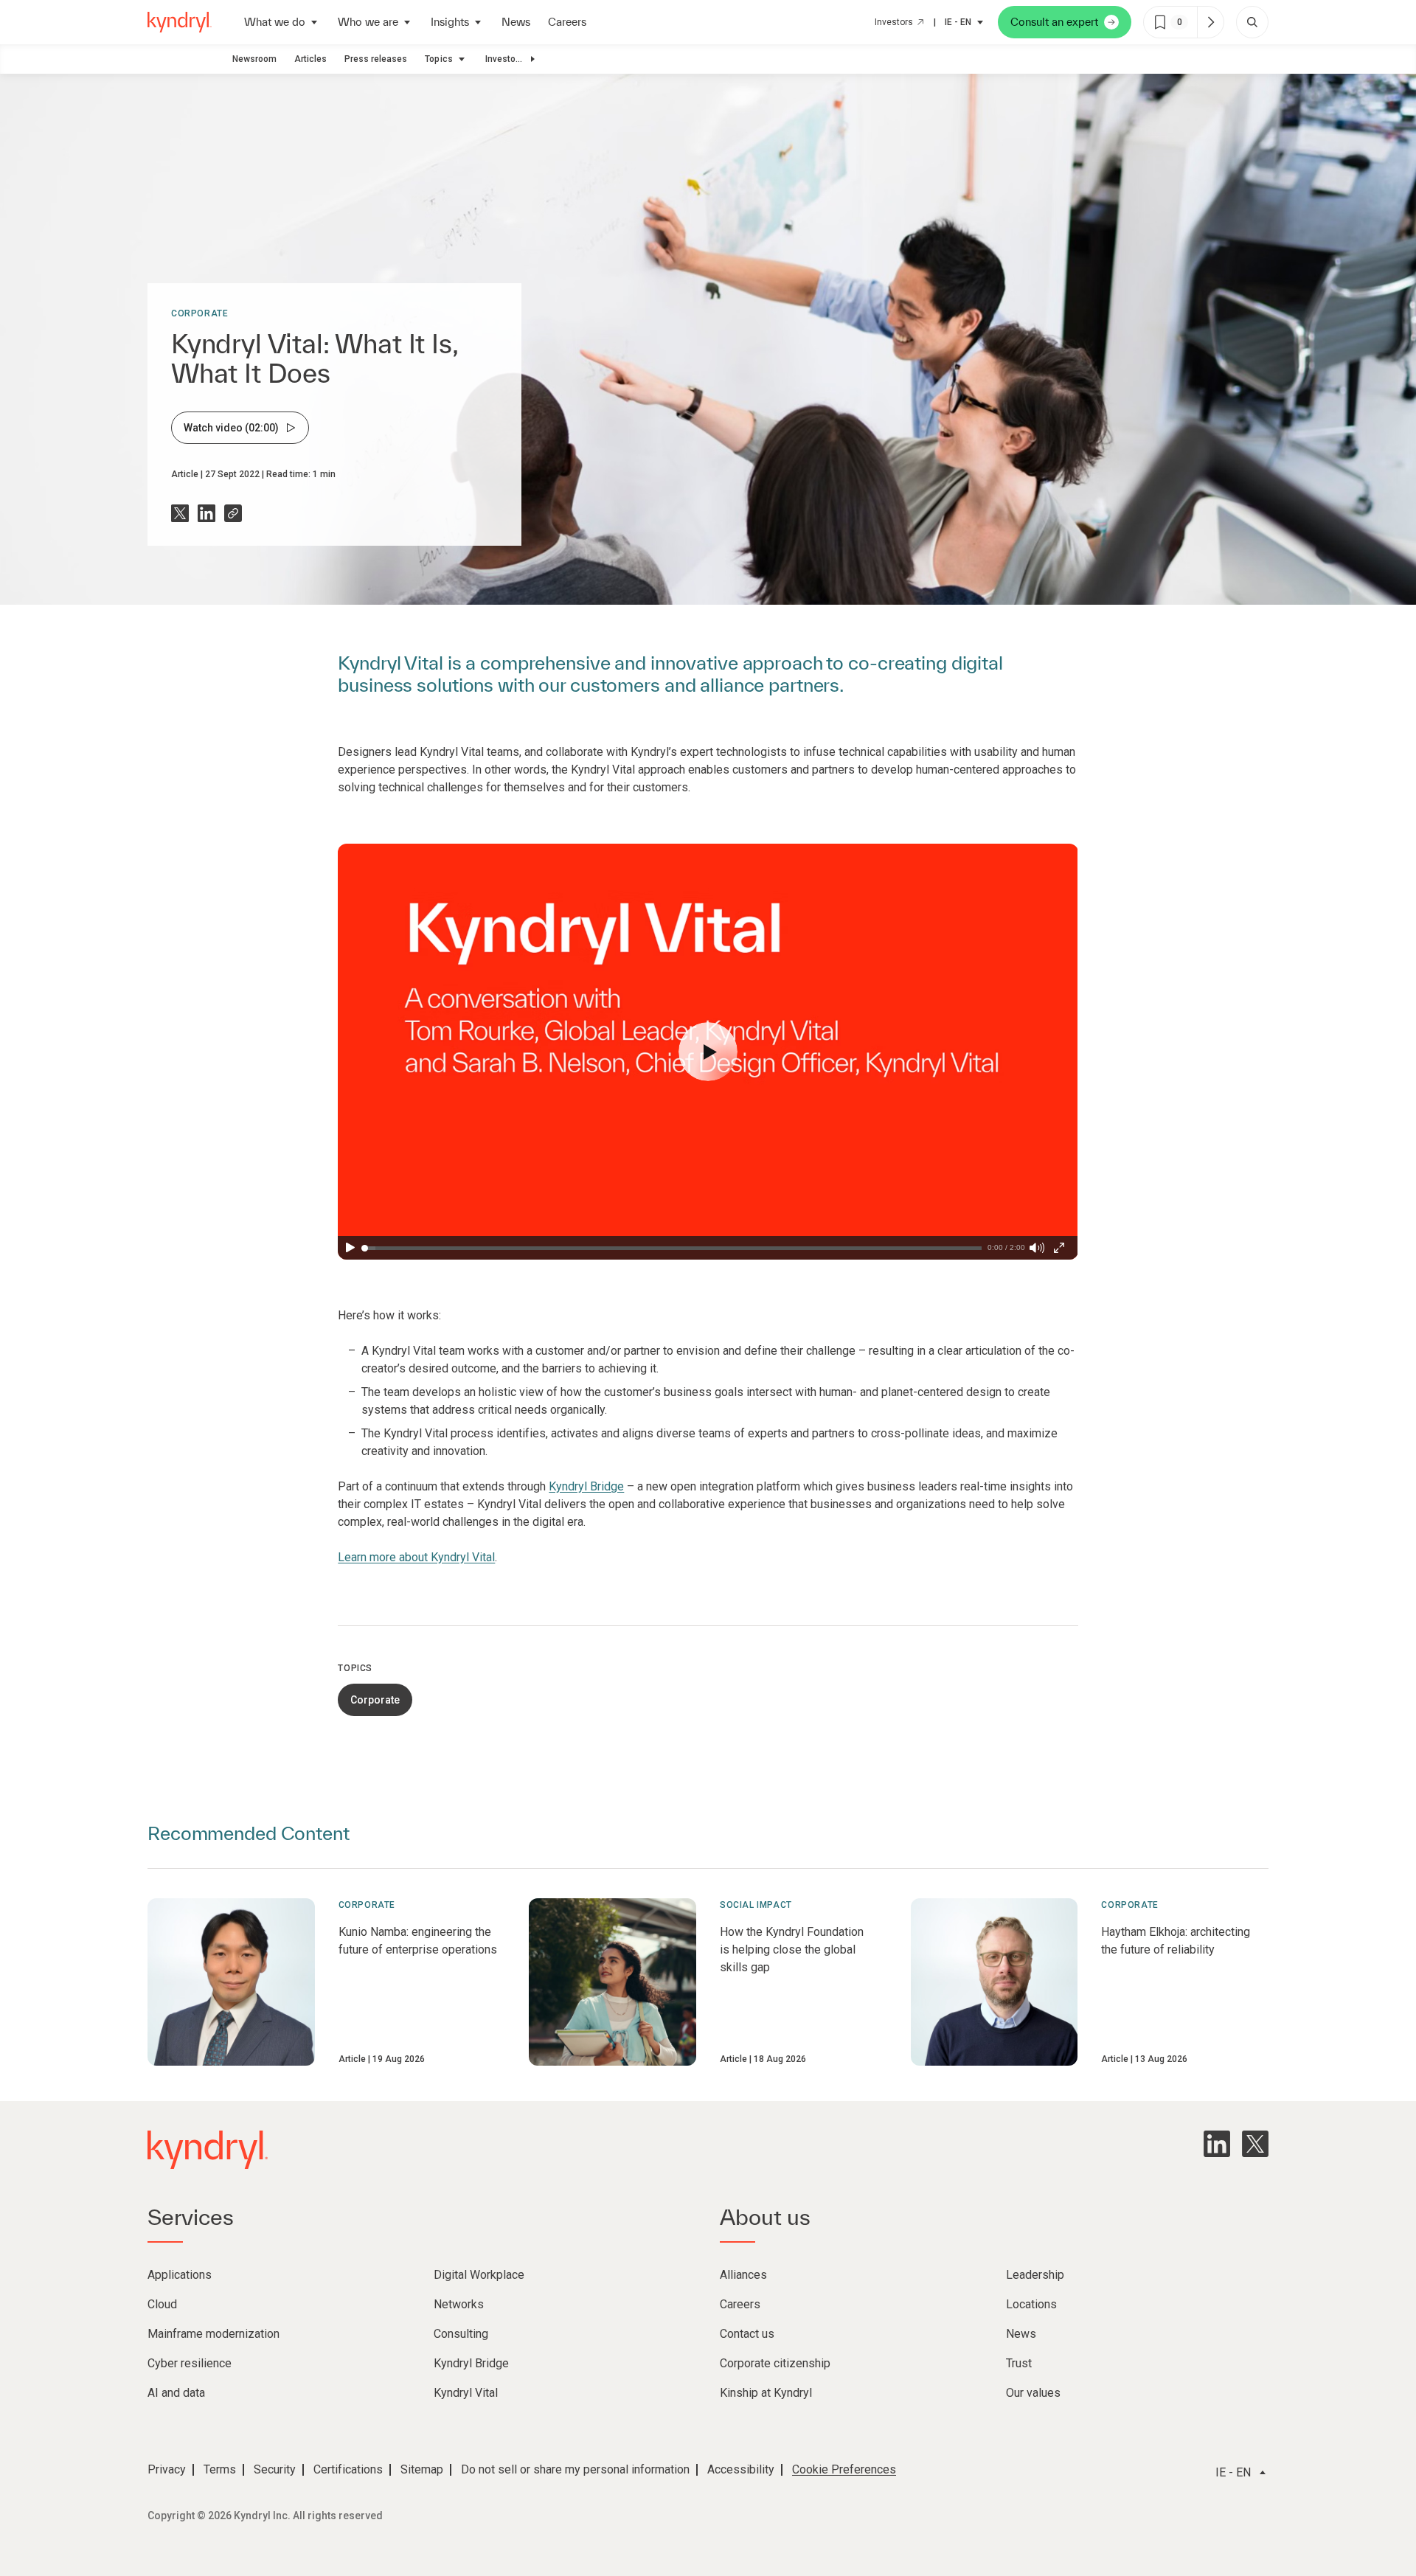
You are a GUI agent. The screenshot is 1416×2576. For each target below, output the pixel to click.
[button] (708, 1052)
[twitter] (1255, 2144)
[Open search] (1252, 22)
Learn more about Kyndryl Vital (416, 1557)
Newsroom (254, 59)
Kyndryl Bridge (586, 1486)
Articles (310, 59)
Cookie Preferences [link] (844, 2469)
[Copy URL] (233, 513)
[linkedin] (1217, 2144)
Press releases (376, 59)
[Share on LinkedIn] (206, 513)
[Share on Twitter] (180, 513)
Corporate (199, 313)
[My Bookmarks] (1210, 22)
